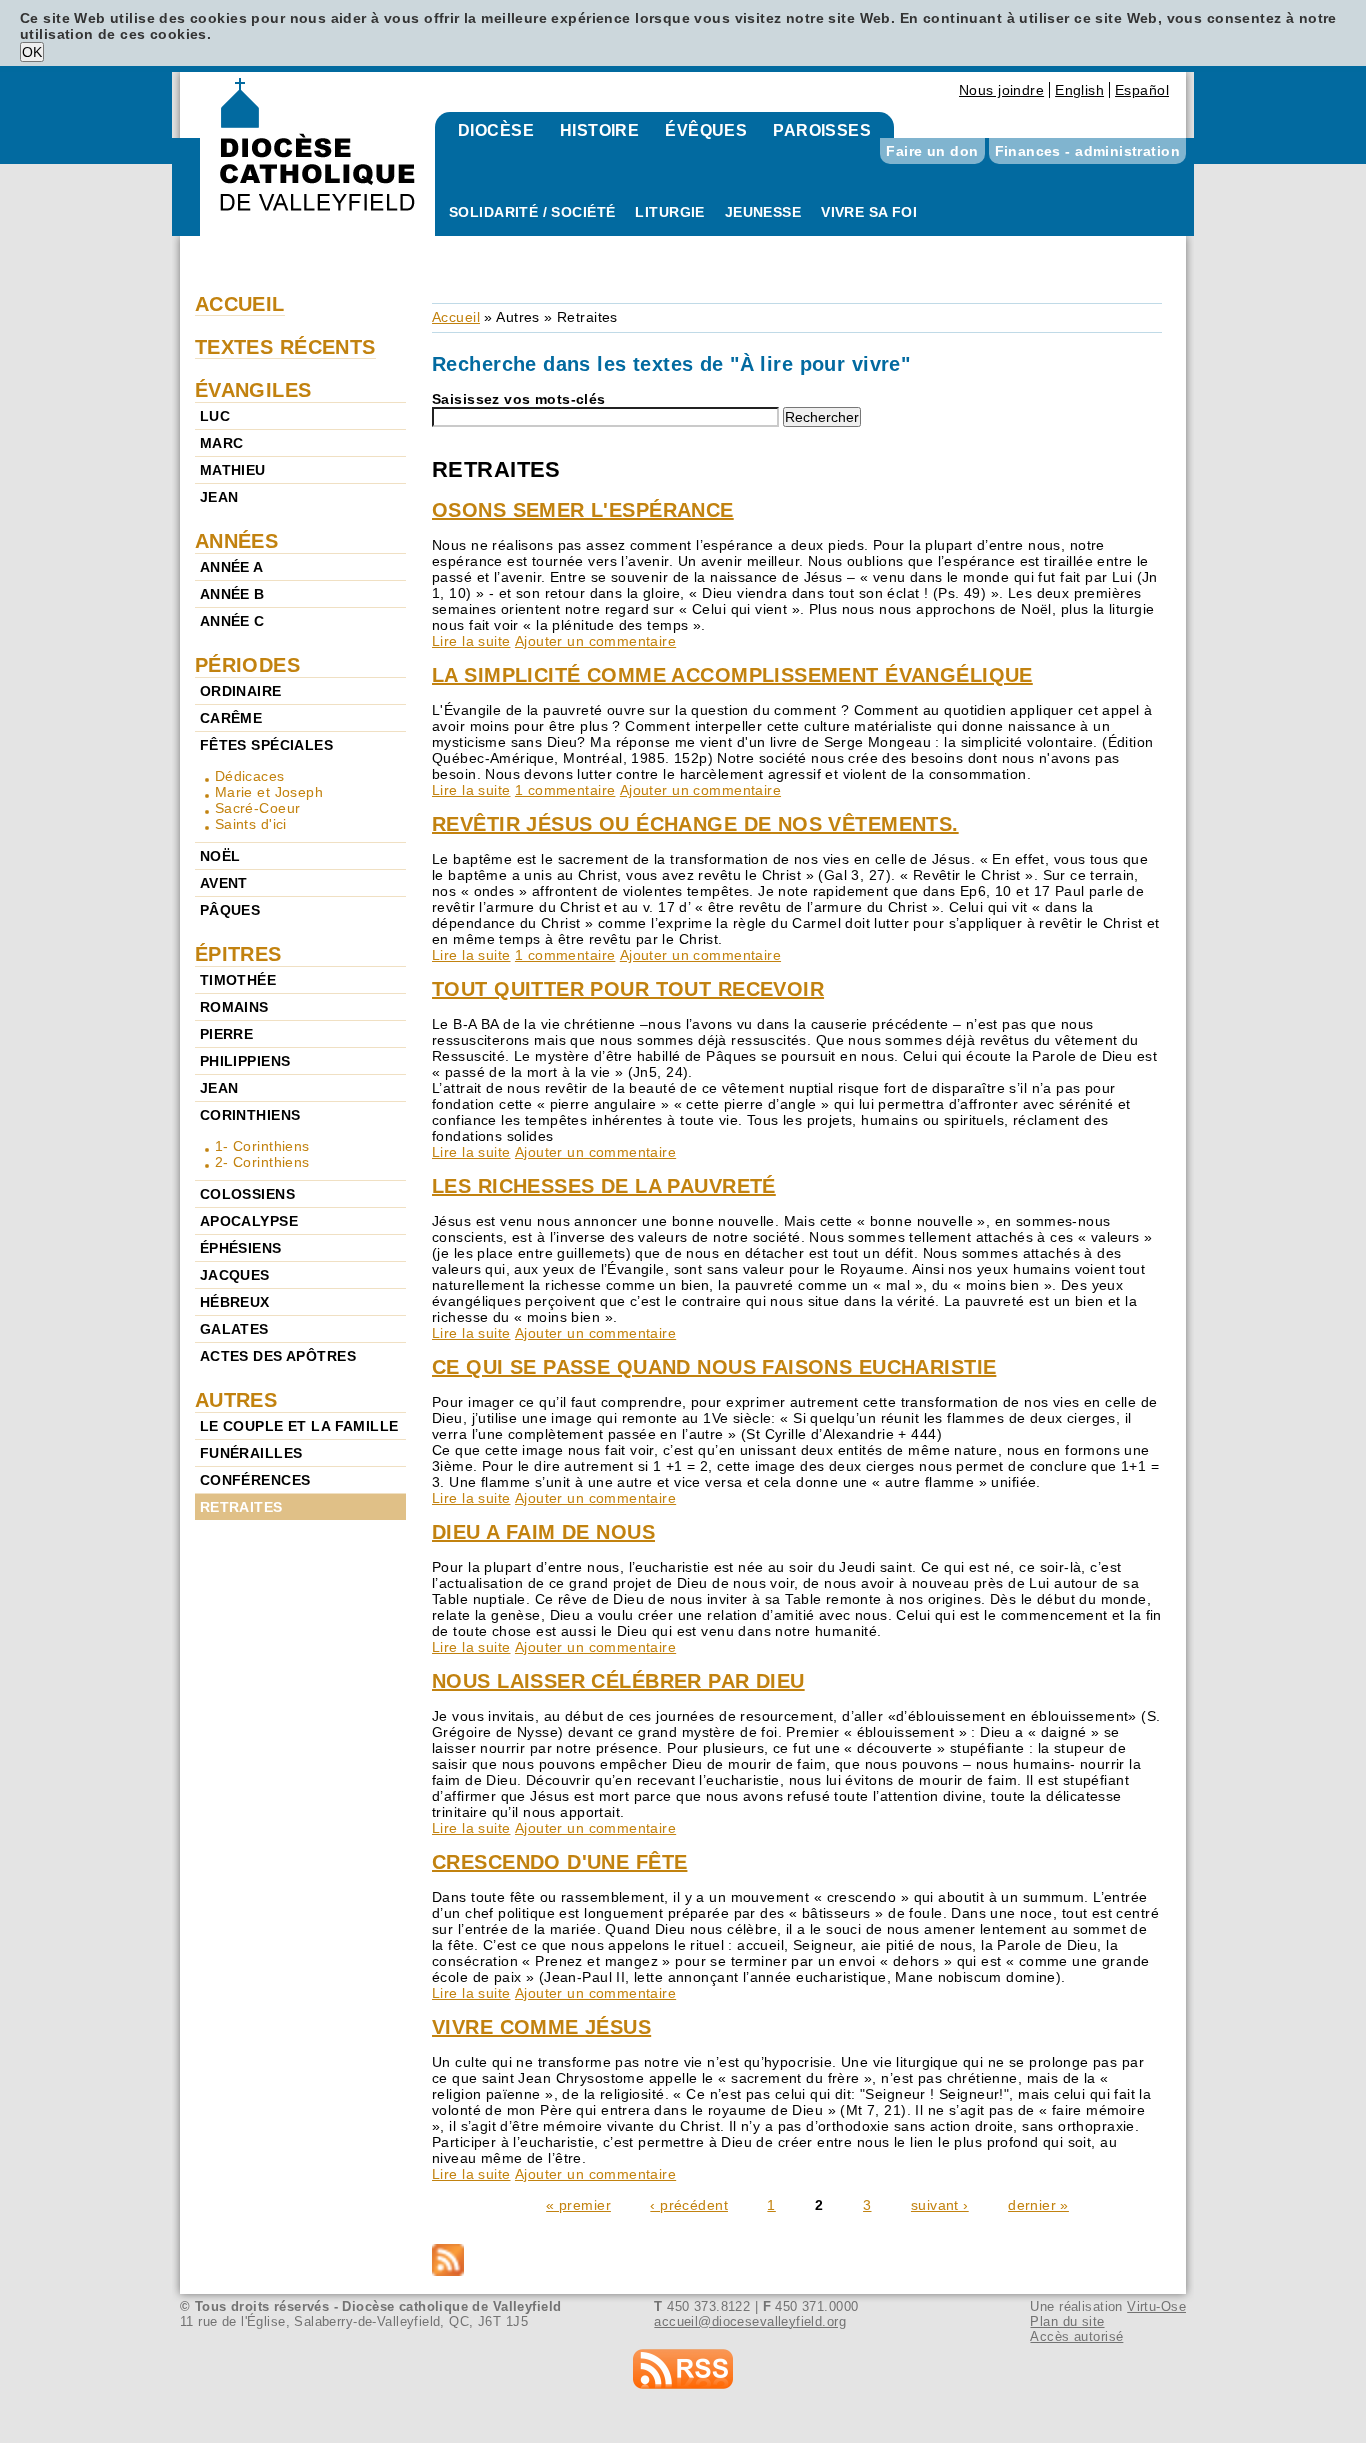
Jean (219, 497)
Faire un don (932, 151)
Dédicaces (250, 776)
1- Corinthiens (262, 1146)
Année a (232, 567)
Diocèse (496, 130)
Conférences (255, 1480)
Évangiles (253, 390)
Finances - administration (1088, 151)
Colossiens (247, 1194)
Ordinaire (241, 691)
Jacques (235, 1275)
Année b (232, 594)
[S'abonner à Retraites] (797, 2261)
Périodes (247, 665)
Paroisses (822, 130)
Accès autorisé (1076, 2336)
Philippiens (245, 1061)
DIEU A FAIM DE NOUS (543, 1532)
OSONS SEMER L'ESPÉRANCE (583, 510)
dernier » (1038, 2205)
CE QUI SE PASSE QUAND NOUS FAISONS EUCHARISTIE (714, 1367)
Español (1142, 90)
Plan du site (1067, 2321)
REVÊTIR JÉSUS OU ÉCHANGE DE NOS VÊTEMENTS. (695, 824)
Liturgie (669, 212)
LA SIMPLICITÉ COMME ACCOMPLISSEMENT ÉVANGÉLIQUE (732, 675)
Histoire (599, 130)
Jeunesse (763, 212)
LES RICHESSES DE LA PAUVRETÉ (604, 1186)
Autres (518, 317)
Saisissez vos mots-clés (519, 399)
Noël (220, 856)
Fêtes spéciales (266, 745)
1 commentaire (565, 790)
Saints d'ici (251, 824)
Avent (224, 883)
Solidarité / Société (532, 212)
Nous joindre (1001, 90)
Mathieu (233, 470)
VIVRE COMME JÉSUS (541, 2027)
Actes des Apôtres (278, 1356)
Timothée (238, 980)
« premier (578, 2205)
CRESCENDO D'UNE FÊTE (559, 1862)
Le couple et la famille (299, 1426)
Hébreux (235, 1302)
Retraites (241, 1507)
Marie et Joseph (269, 792)
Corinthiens (250, 1115)
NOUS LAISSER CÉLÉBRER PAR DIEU (618, 1681)
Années (237, 541)
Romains (234, 1007)
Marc (222, 443)
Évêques (706, 130)
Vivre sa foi (869, 212)
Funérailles (251, 1453)
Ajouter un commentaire (595, 641)
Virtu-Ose (1156, 2306)
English (1079, 90)
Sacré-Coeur (258, 808)
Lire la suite (471, 641)
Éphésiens (241, 1248)
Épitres (238, 954)
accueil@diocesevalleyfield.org (750, 2321)
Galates (234, 1329)
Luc (215, 416)
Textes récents (285, 347)
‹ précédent (689, 2205)
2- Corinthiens (262, 1162)
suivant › (940, 2205)
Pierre (227, 1034)
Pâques (230, 910)
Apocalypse (249, 1221)
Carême (231, 718)
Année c (232, 621)
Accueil (456, 317)
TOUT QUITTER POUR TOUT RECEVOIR (628, 989)
